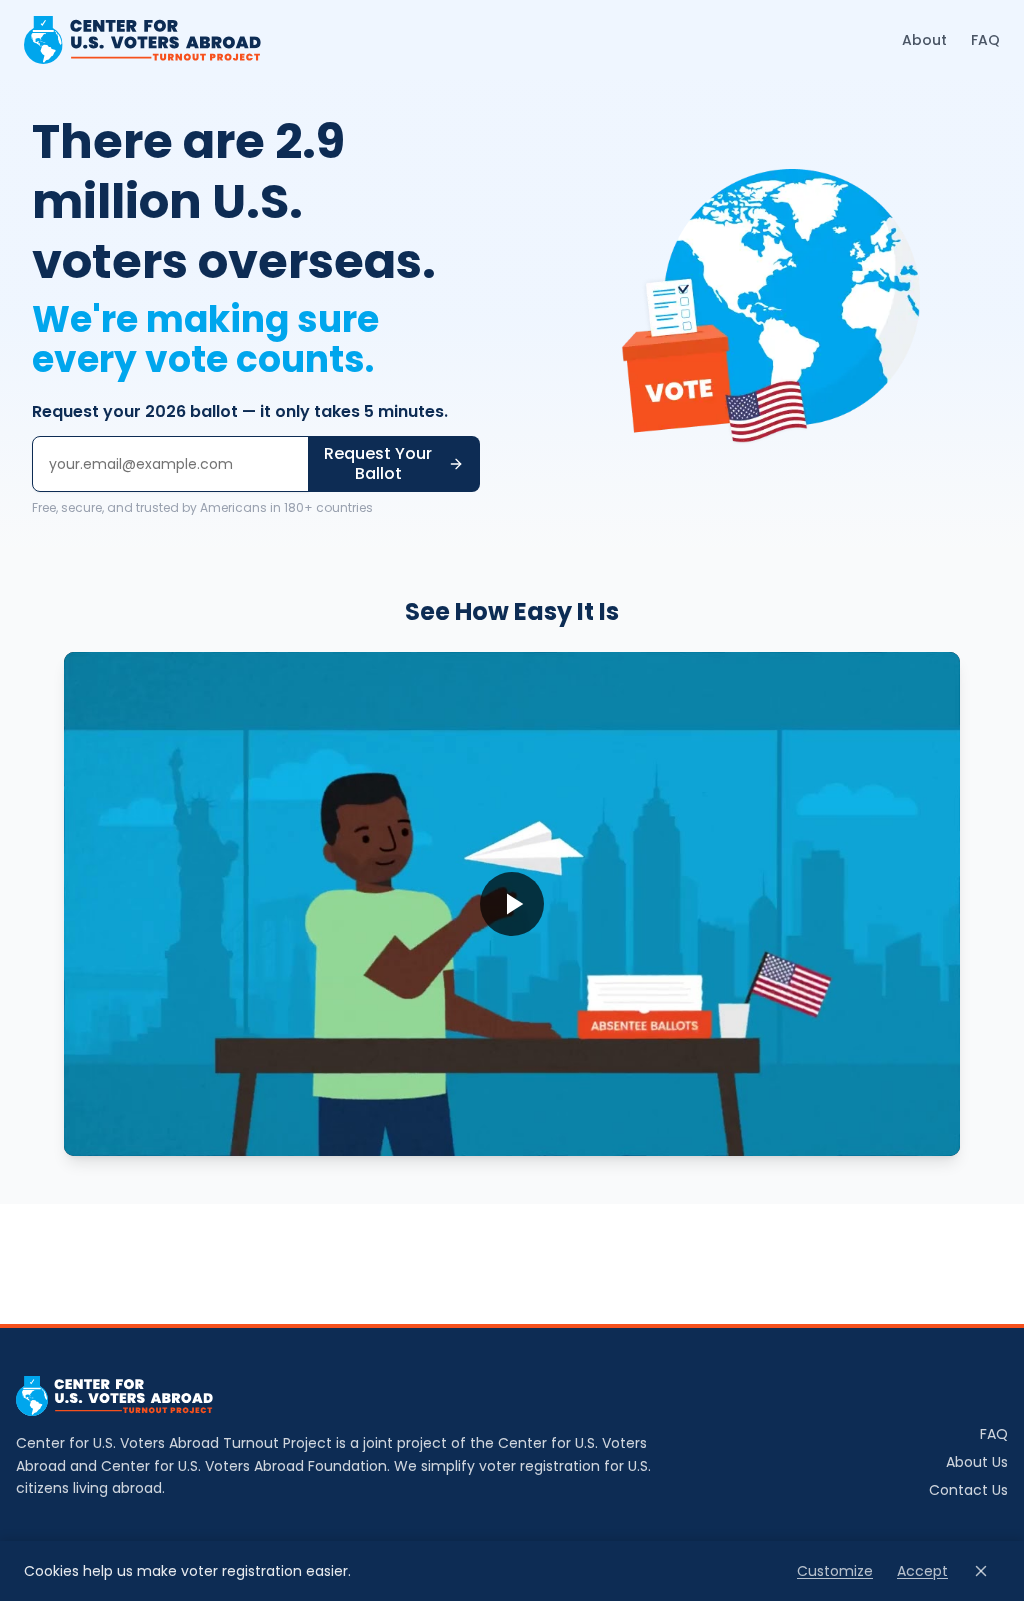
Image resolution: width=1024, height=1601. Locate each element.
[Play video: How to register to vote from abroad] (512, 904)
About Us (977, 1462)
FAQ (985, 40)
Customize (835, 1571)
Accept (922, 1571)
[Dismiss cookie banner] (981, 1571)
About (924, 40)
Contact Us (968, 1490)
